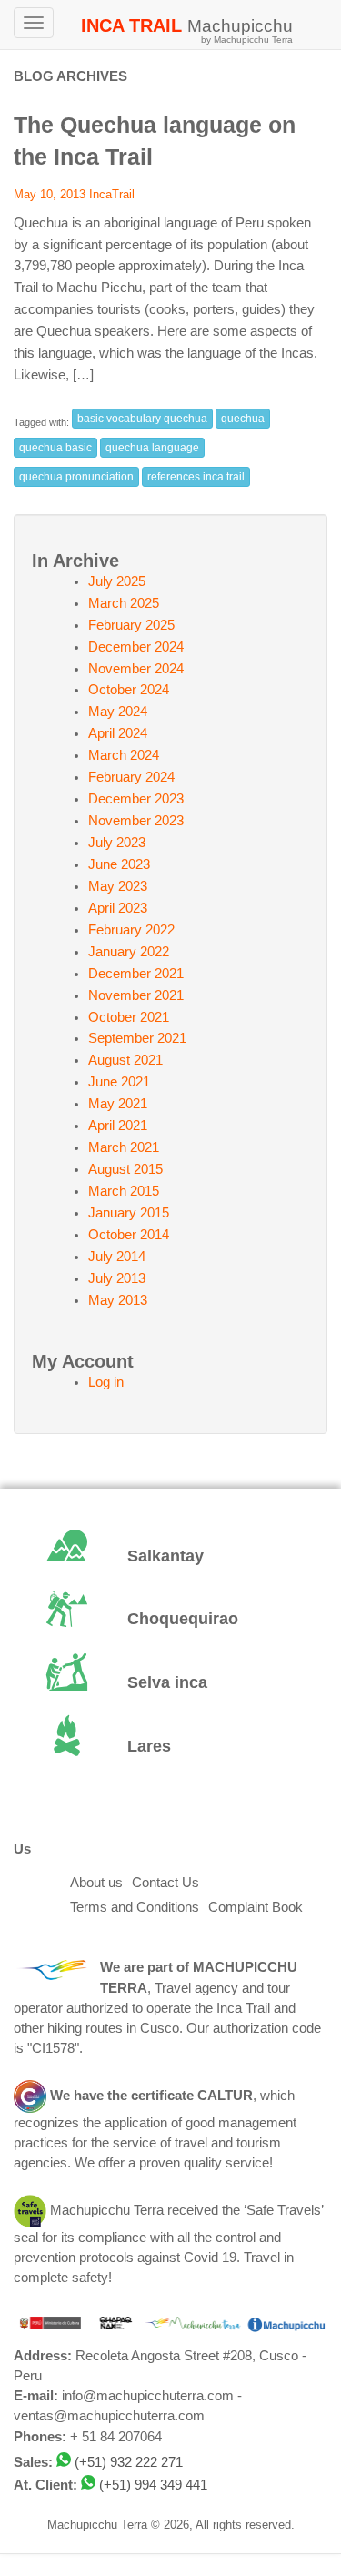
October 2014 (129, 1235)
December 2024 (136, 647)
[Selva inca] (170, 1683)
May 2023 (118, 886)
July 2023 (117, 843)
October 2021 (129, 1017)
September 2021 (137, 1038)
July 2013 (117, 1278)
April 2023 (118, 908)
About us (96, 1883)
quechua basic (55, 448)
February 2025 (131, 625)
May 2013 (118, 1300)
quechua (243, 419)
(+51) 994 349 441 (153, 2485)
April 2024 (118, 733)
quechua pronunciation (76, 477)
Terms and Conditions (135, 1907)
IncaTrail (112, 194)
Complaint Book (256, 1907)
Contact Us (165, 1883)
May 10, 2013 (50, 194)
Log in (106, 1382)
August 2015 (125, 1169)
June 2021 (119, 1082)
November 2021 (136, 995)
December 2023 (136, 799)
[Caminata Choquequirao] (170, 1621)
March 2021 (124, 1147)
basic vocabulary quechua (142, 419)
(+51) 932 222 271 (129, 2462)
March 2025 (124, 603)
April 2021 (118, 1126)
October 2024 (129, 690)
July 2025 (117, 581)
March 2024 (124, 755)
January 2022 (129, 952)
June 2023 (119, 864)
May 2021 (118, 1104)
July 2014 (117, 1257)
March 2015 (124, 1191)
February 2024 (131, 777)
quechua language (152, 448)
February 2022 (131, 930)
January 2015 (129, 1213)
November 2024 (136, 669)
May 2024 (118, 712)
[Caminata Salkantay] (170, 1557)
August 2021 (125, 1060)
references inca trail (196, 477)
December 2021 (136, 974)
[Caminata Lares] (170, 1747)
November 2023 (136, 821)
